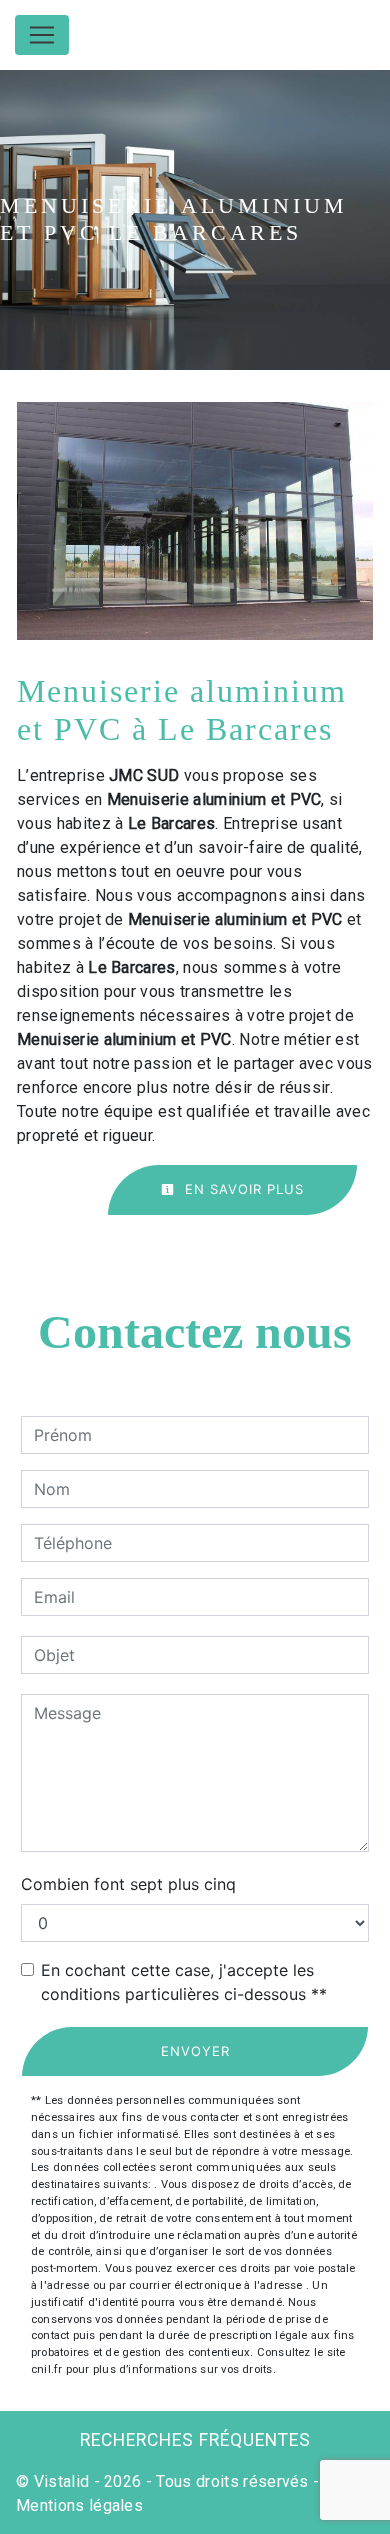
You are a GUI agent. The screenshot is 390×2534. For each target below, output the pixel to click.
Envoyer (195, 2051)
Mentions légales (79, 2505)
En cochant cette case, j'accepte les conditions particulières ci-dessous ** (184, 1982)
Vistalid (62, 2481)
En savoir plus (242, 1189)
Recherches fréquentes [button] (195, 2440)
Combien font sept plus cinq (128, 1884)
